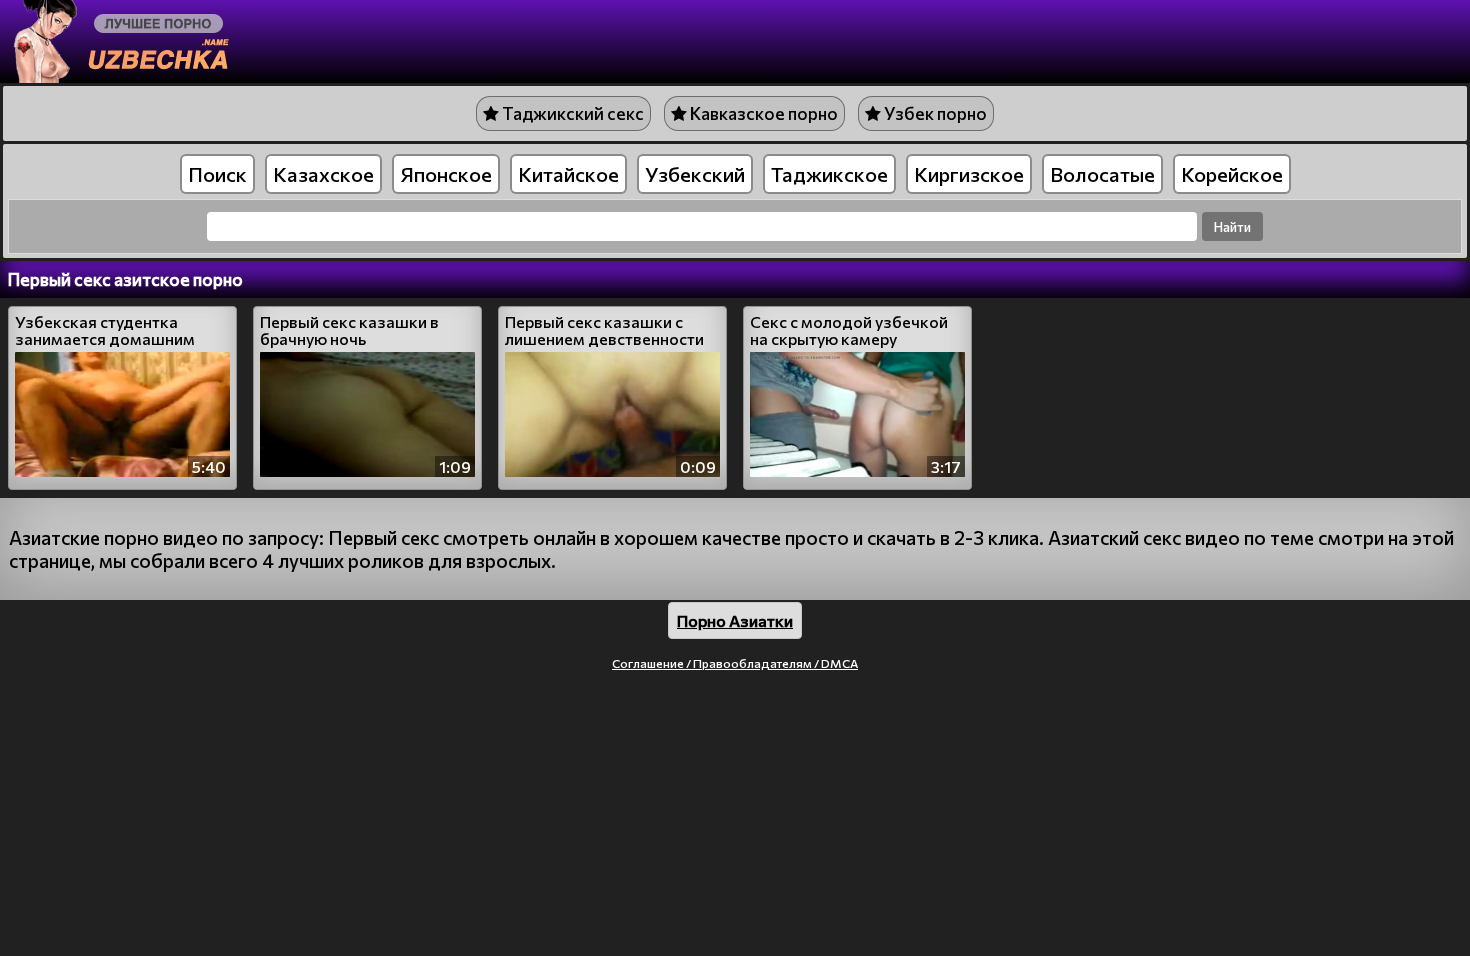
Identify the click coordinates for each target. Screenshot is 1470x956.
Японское (446, 174)
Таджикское (829, 174)
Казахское (323, 174)
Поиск (217, 174)
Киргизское (969, 174)
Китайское (568, 174)
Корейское (1232, 174)
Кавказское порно (762, 113)
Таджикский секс (571, 113)
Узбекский (695, 174)
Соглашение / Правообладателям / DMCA (735, 663)
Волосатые (1102, 174)
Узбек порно (934, 113)
